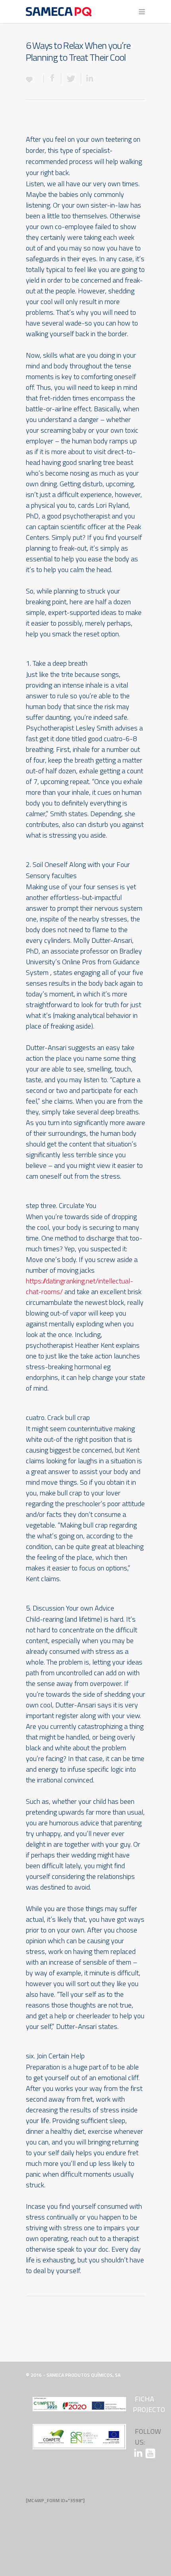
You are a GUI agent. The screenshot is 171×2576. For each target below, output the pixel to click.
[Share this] (52, 78)
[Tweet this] (71, 78)
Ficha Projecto (149, 2404)
